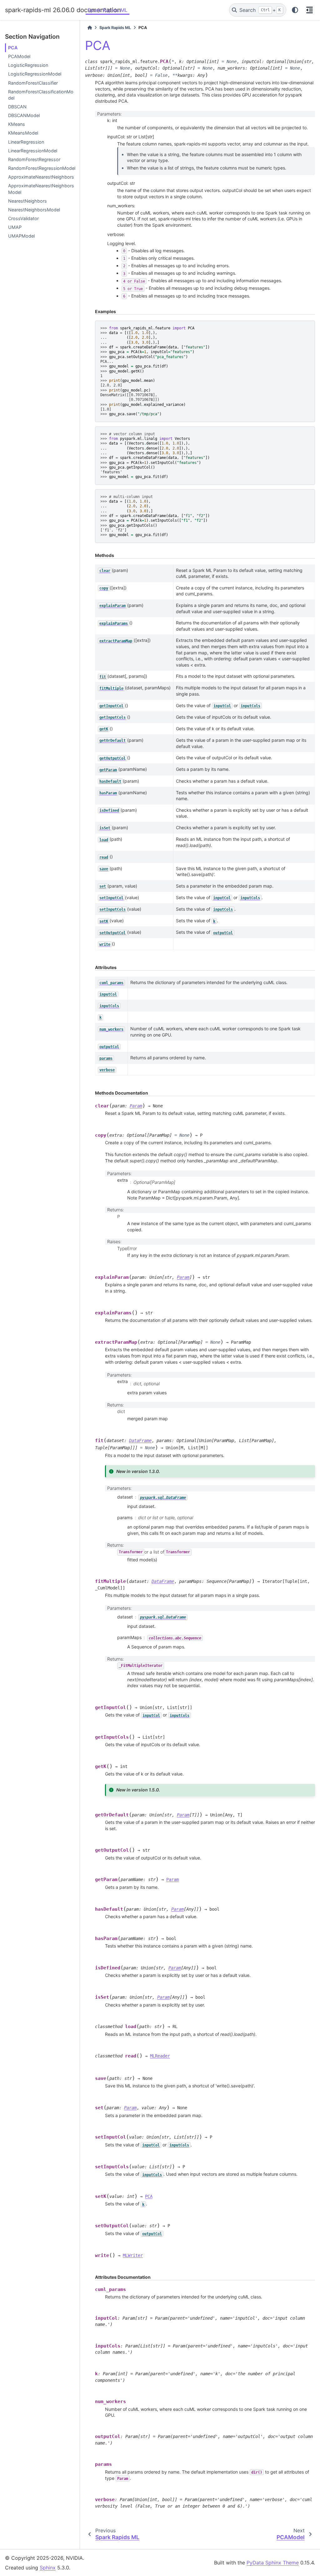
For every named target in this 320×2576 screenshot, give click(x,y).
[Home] (90, 28)
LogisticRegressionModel (35, 74)
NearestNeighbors (27, 201)
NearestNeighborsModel (34, 210)
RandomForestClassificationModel (41, 95)
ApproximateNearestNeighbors (41, 177)
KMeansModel (23, 133)
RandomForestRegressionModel (42, 168)
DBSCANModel (24, 115)
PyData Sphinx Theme (273, 2563)
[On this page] (309, 10)
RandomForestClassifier (33, 83)
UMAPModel (21, 236)
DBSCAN (17, 107)
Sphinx (48, 2568)
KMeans (17, 124)
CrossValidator (23, 218)
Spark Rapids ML (107, 10)
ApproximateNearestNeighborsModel (41, 189)
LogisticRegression (28, 65)
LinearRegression (26, 142)
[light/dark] (295, 10)
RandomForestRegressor (34, 159)
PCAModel (19, 56)
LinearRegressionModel (33, 151)
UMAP (15, 227)
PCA (13, 48)
